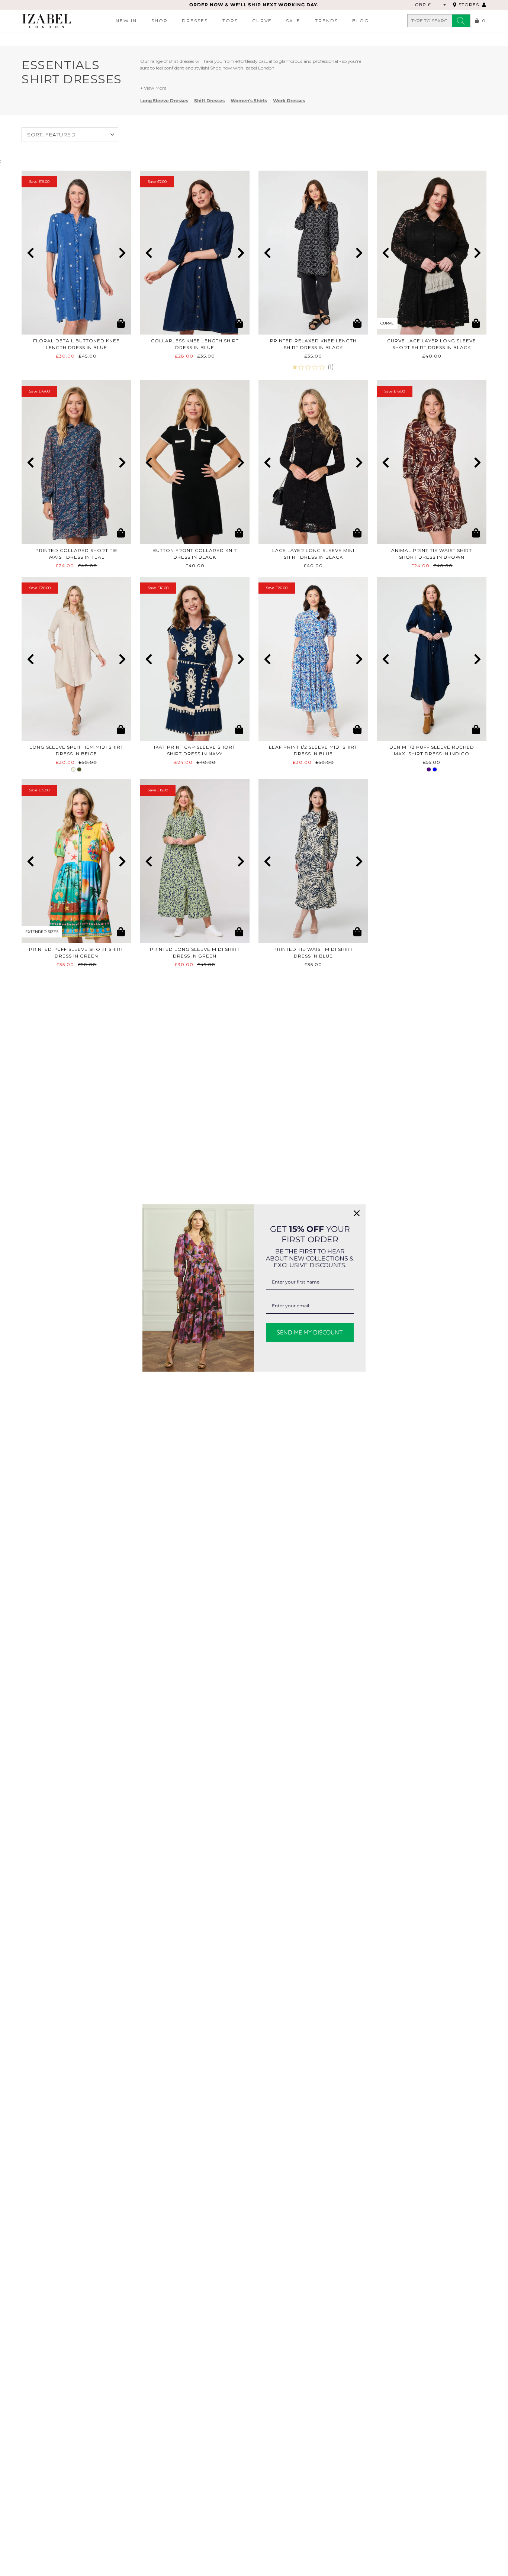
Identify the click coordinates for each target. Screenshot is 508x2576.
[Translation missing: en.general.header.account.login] (484, 5)
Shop (160, 21)
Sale (293, 21)
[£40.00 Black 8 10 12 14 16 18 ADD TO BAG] (313, 462)
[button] (30, 253)
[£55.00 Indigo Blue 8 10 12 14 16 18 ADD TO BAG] (431, 659)
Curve (262, 21)
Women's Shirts (249, 101)
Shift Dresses (209, 101)
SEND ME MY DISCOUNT (310, 1332)
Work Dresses (289, 101)
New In (126, 21)
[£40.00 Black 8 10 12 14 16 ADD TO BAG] (195, 462)
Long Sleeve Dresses (164, 101)
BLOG (361, 21)
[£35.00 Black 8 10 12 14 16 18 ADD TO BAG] (313, 253)
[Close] (357, 1213)
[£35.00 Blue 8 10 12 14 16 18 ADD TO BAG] (313, 861)
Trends (327, 21)
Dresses (195, 21)
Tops (230, 21)
